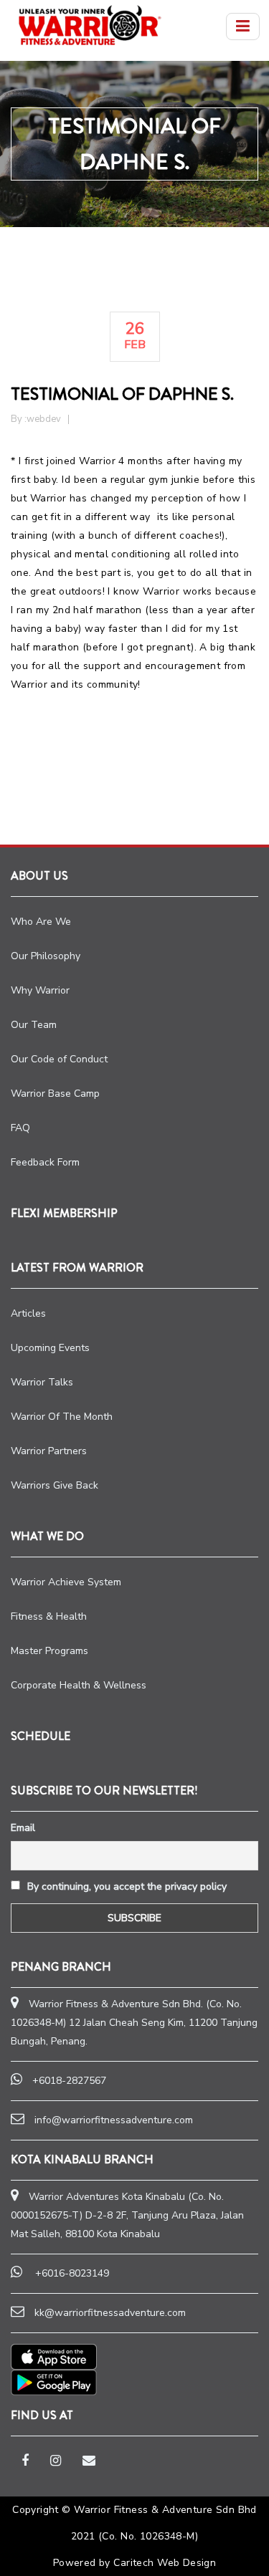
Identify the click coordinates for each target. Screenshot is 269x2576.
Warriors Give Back (55, 1485)
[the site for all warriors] (90, 25)
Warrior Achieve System (66, 1582)
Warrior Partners (49, 1451)
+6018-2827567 (69, 2081)
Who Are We (41, 922)
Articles (28, 1313)
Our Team (34, 1025)
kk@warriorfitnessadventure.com (110, 2313)
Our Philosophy (46, 956)
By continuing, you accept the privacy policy (126, 1887)
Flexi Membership (64, 1213)
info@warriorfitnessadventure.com (114, 2120)
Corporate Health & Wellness (79, 1685)
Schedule (41, 1736)
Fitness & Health (49, 1616)
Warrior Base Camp (55, 1094)
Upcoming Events (50, 1348)
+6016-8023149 (72, 2273)
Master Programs (49, 1651)
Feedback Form (45, 1162)
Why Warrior (40, 990)
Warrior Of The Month (62, 1417)
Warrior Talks (42, 1382)
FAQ (20, 1128)
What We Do (47, 1536)
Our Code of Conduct (59, 1059)
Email (23, 1828)
